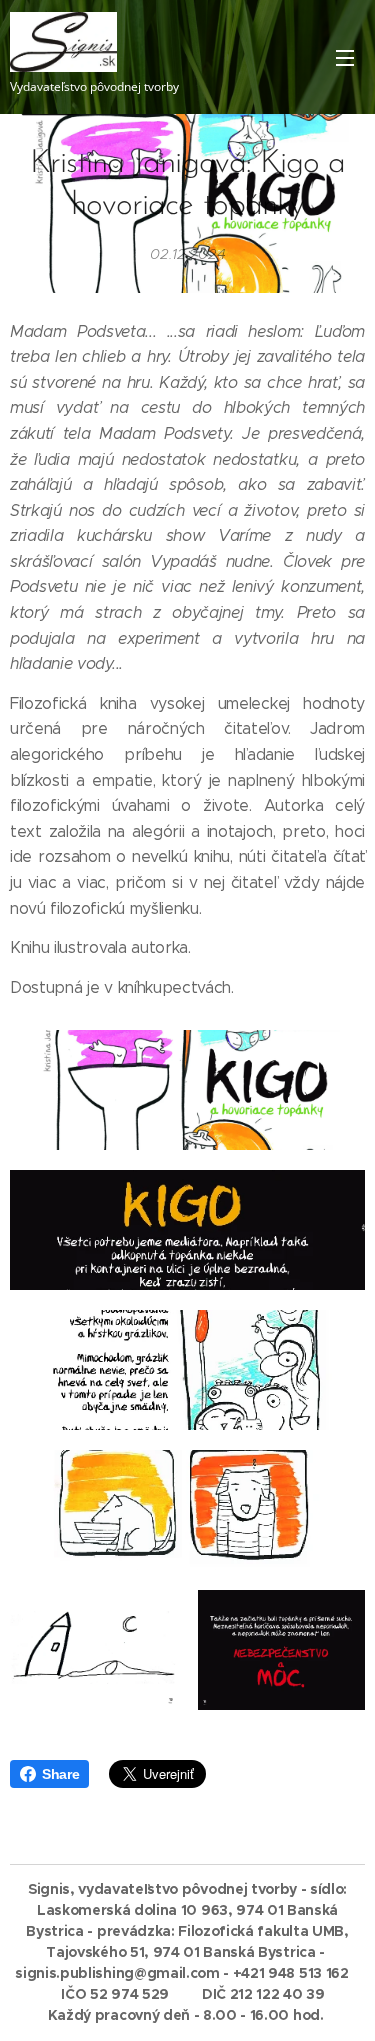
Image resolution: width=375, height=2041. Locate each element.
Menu (345, 57)
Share (60, 1774)
